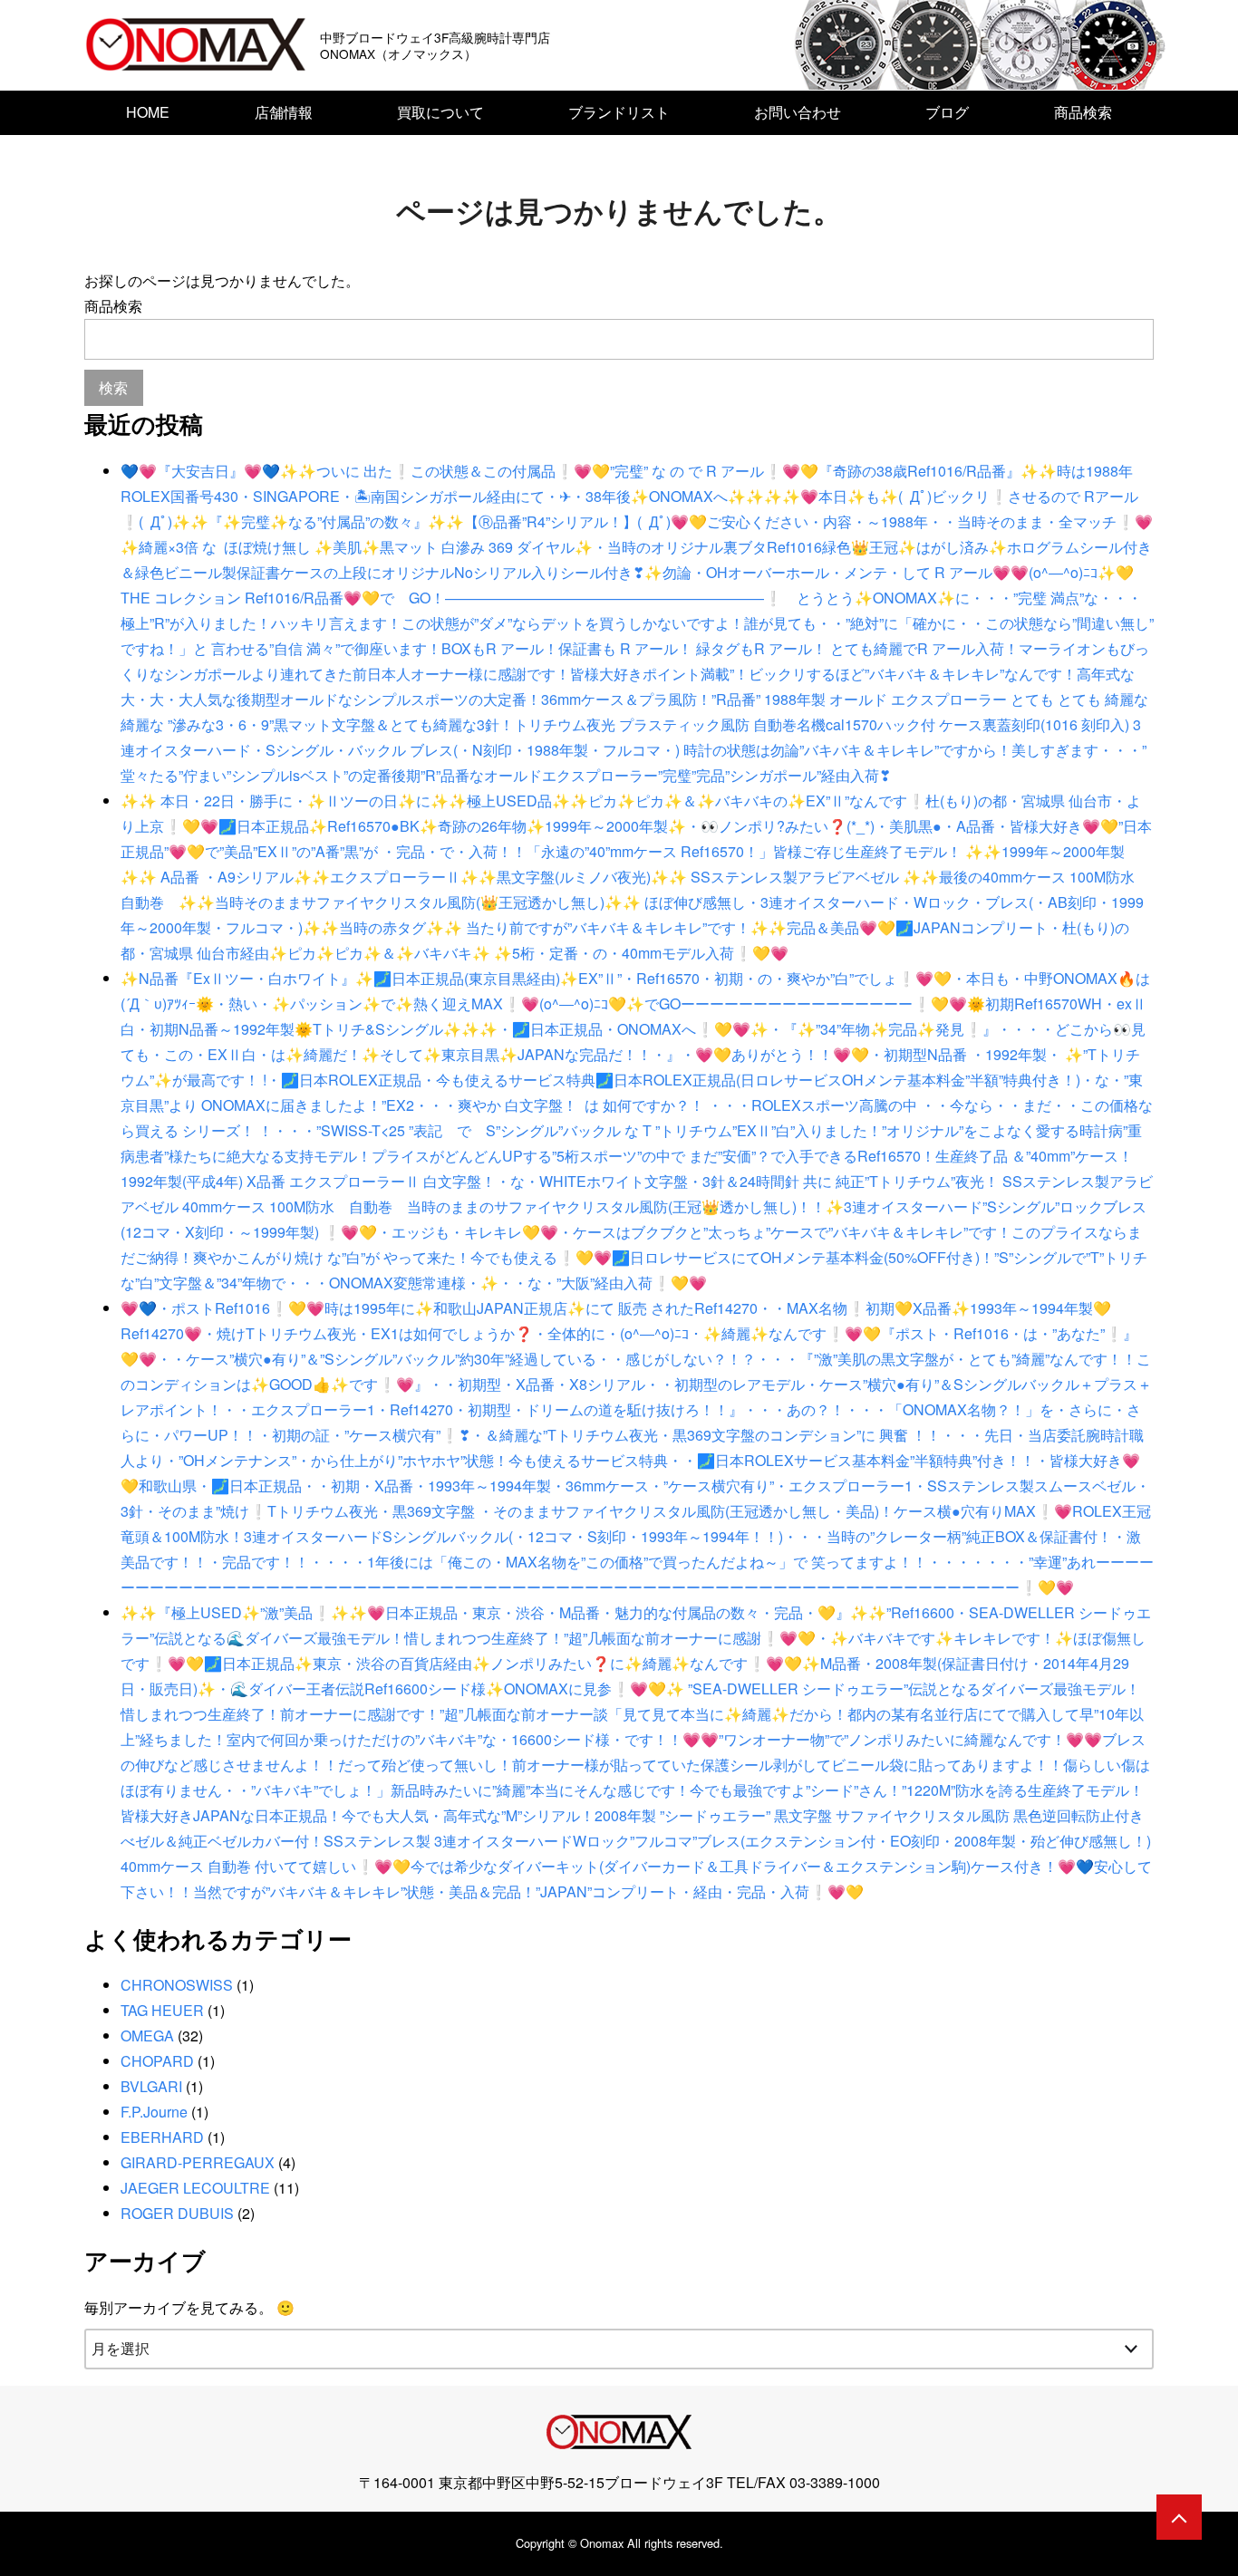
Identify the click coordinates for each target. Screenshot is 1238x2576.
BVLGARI (151, 2086)
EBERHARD (162, 2137)
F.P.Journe (154, 2112)
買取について (440, 112)
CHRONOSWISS (177, 1985)
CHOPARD (157, 2061)
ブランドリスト (619, 112)
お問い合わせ (798, 112)
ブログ (947, 112)
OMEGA (147, 2036)
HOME (148, 112)
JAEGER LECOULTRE (195, 2188)
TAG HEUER (162, 2010)
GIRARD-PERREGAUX (198, 2162)
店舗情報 (284, 112)
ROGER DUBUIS (177, 2213)
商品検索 (1083, 112)
